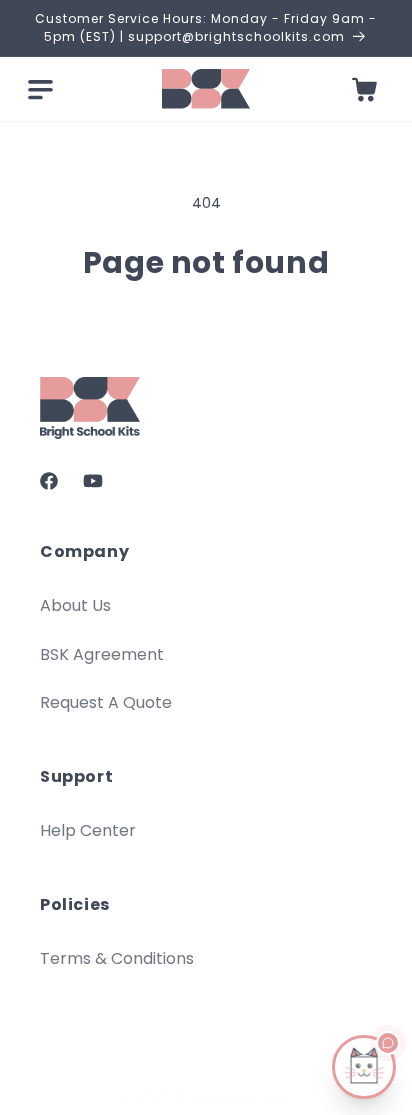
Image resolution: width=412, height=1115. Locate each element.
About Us (75, 605)
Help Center (88, 830)
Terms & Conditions (117, 958)
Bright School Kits (233, 1098)
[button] (40, 89)
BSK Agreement (102, 654)
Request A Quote (106, 702)
